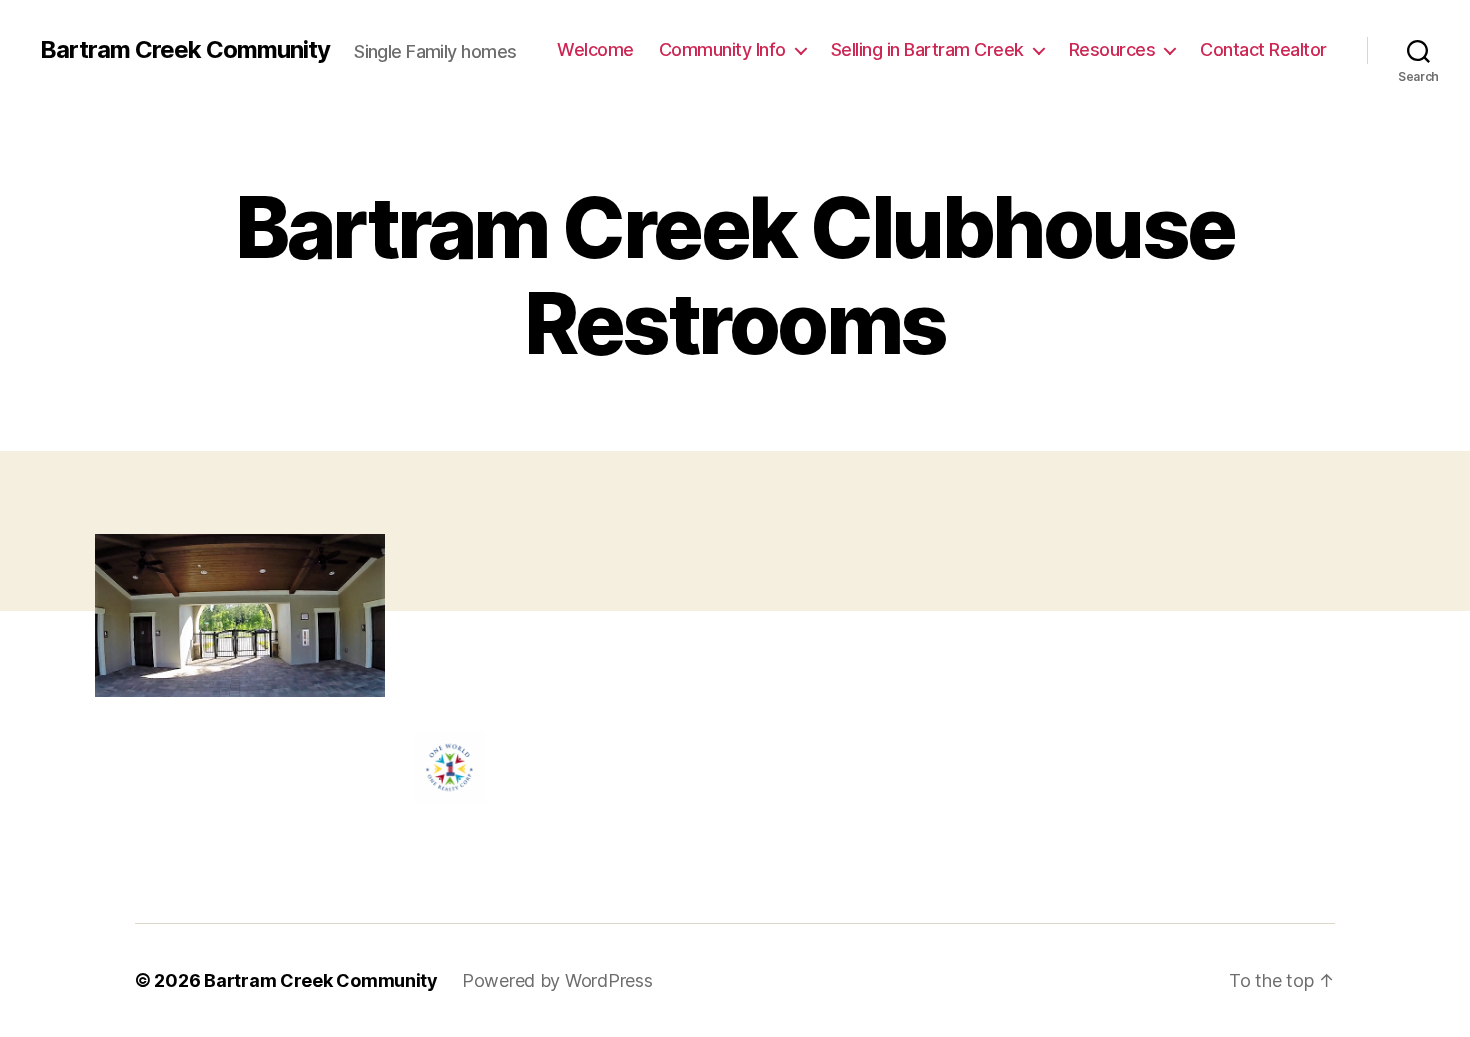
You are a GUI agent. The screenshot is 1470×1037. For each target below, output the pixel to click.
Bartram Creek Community (185, 50)
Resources (1112, 49)
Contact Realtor (1263, 49)
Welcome (595, 49)
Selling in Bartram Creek (927, 49)
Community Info (722, 49)
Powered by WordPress (557, 980)
